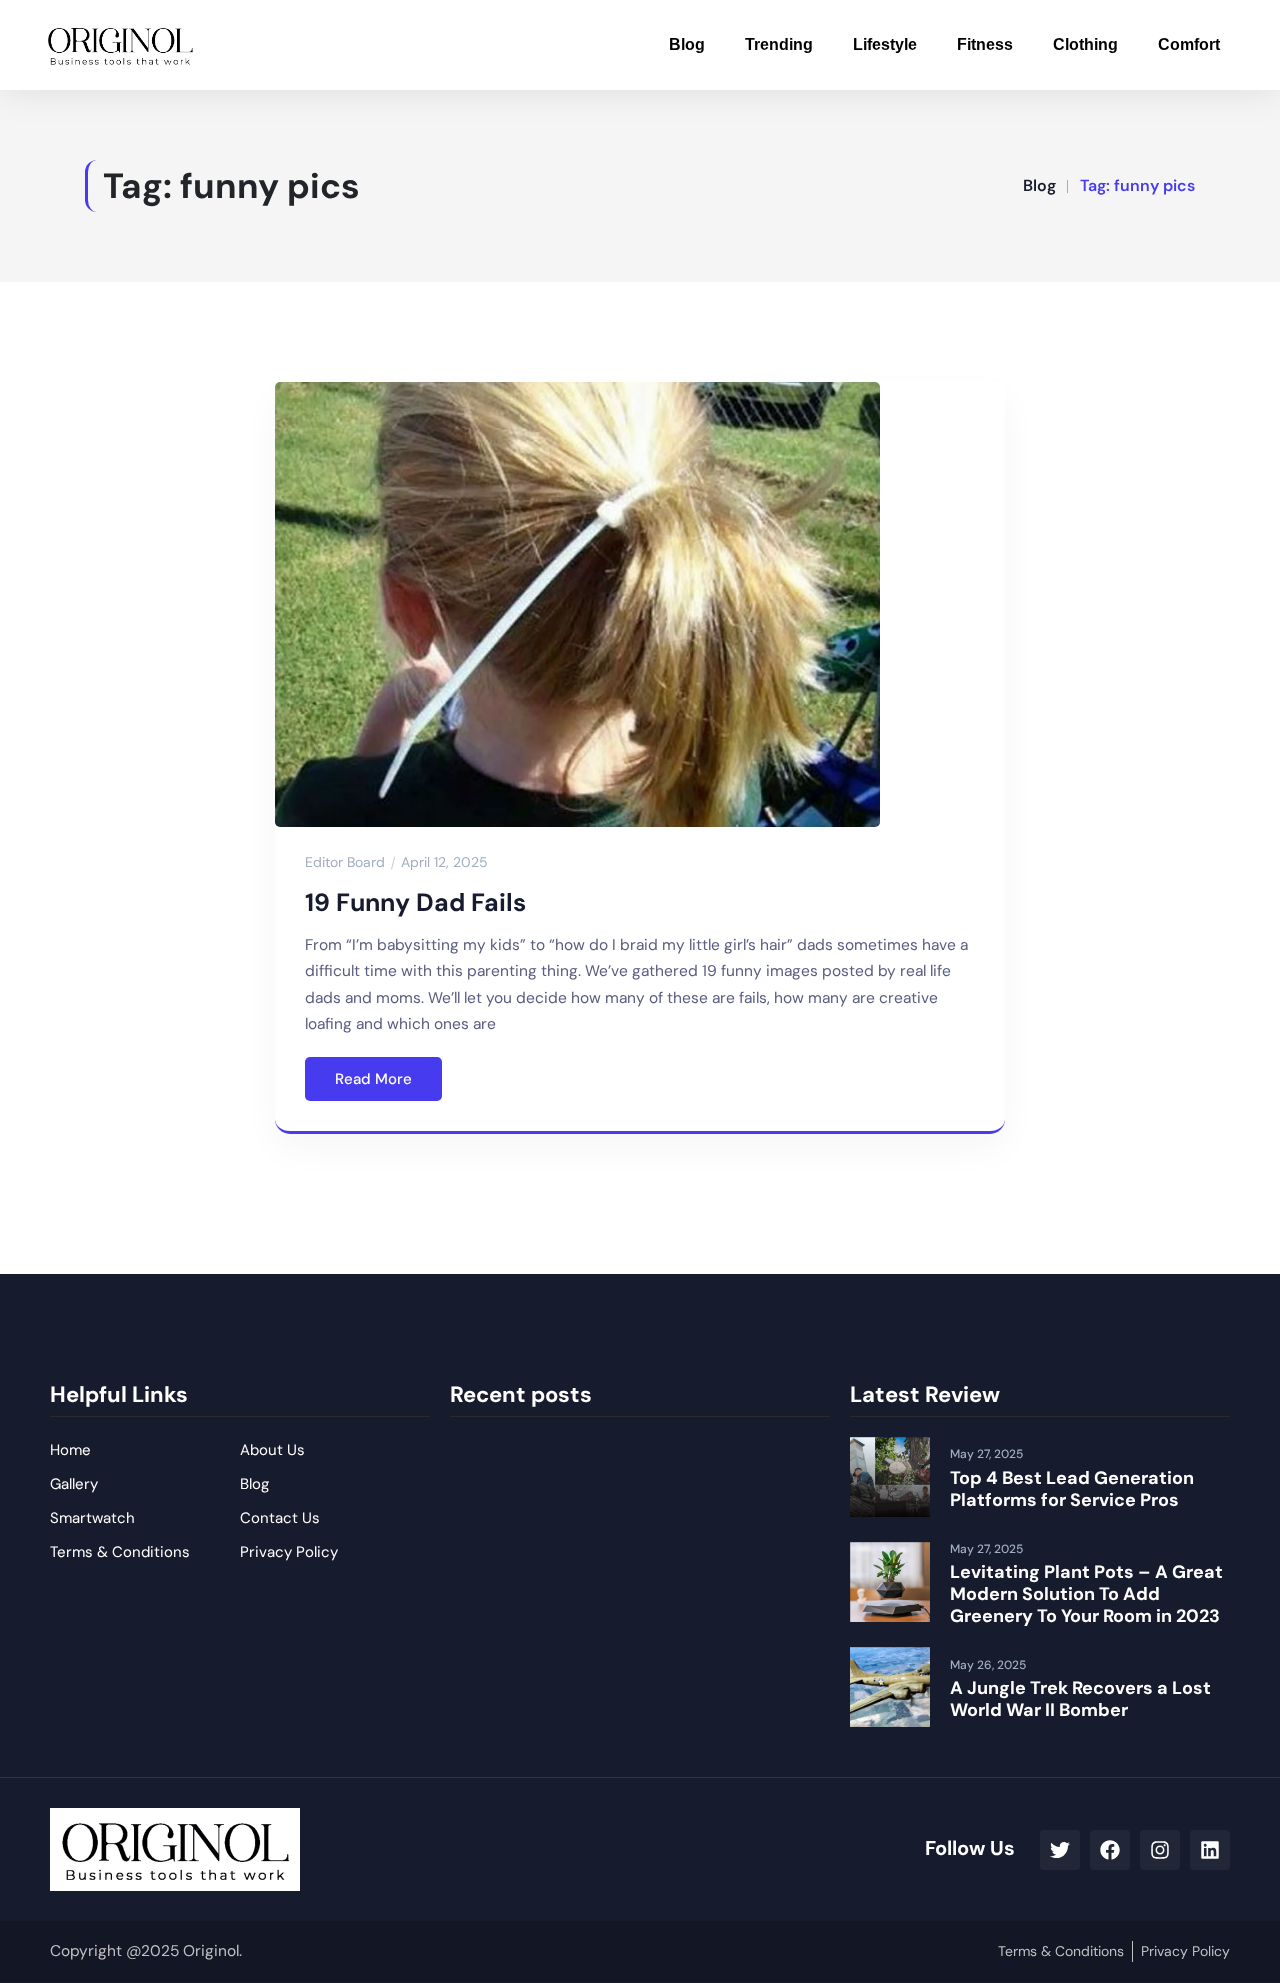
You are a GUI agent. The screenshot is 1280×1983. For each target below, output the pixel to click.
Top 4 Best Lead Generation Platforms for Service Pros (1072, 1489)
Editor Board (345, 862)
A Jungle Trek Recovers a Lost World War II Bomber (1080, 1699)
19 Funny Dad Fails (415, 902)
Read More (373, 1079)
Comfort (1189, 44)
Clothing (1085, 44)
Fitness (985, 44)
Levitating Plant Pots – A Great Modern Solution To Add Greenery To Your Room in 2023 (1086, 1593)
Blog (687, 44)
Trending (779, 44)
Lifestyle (885, 44)
